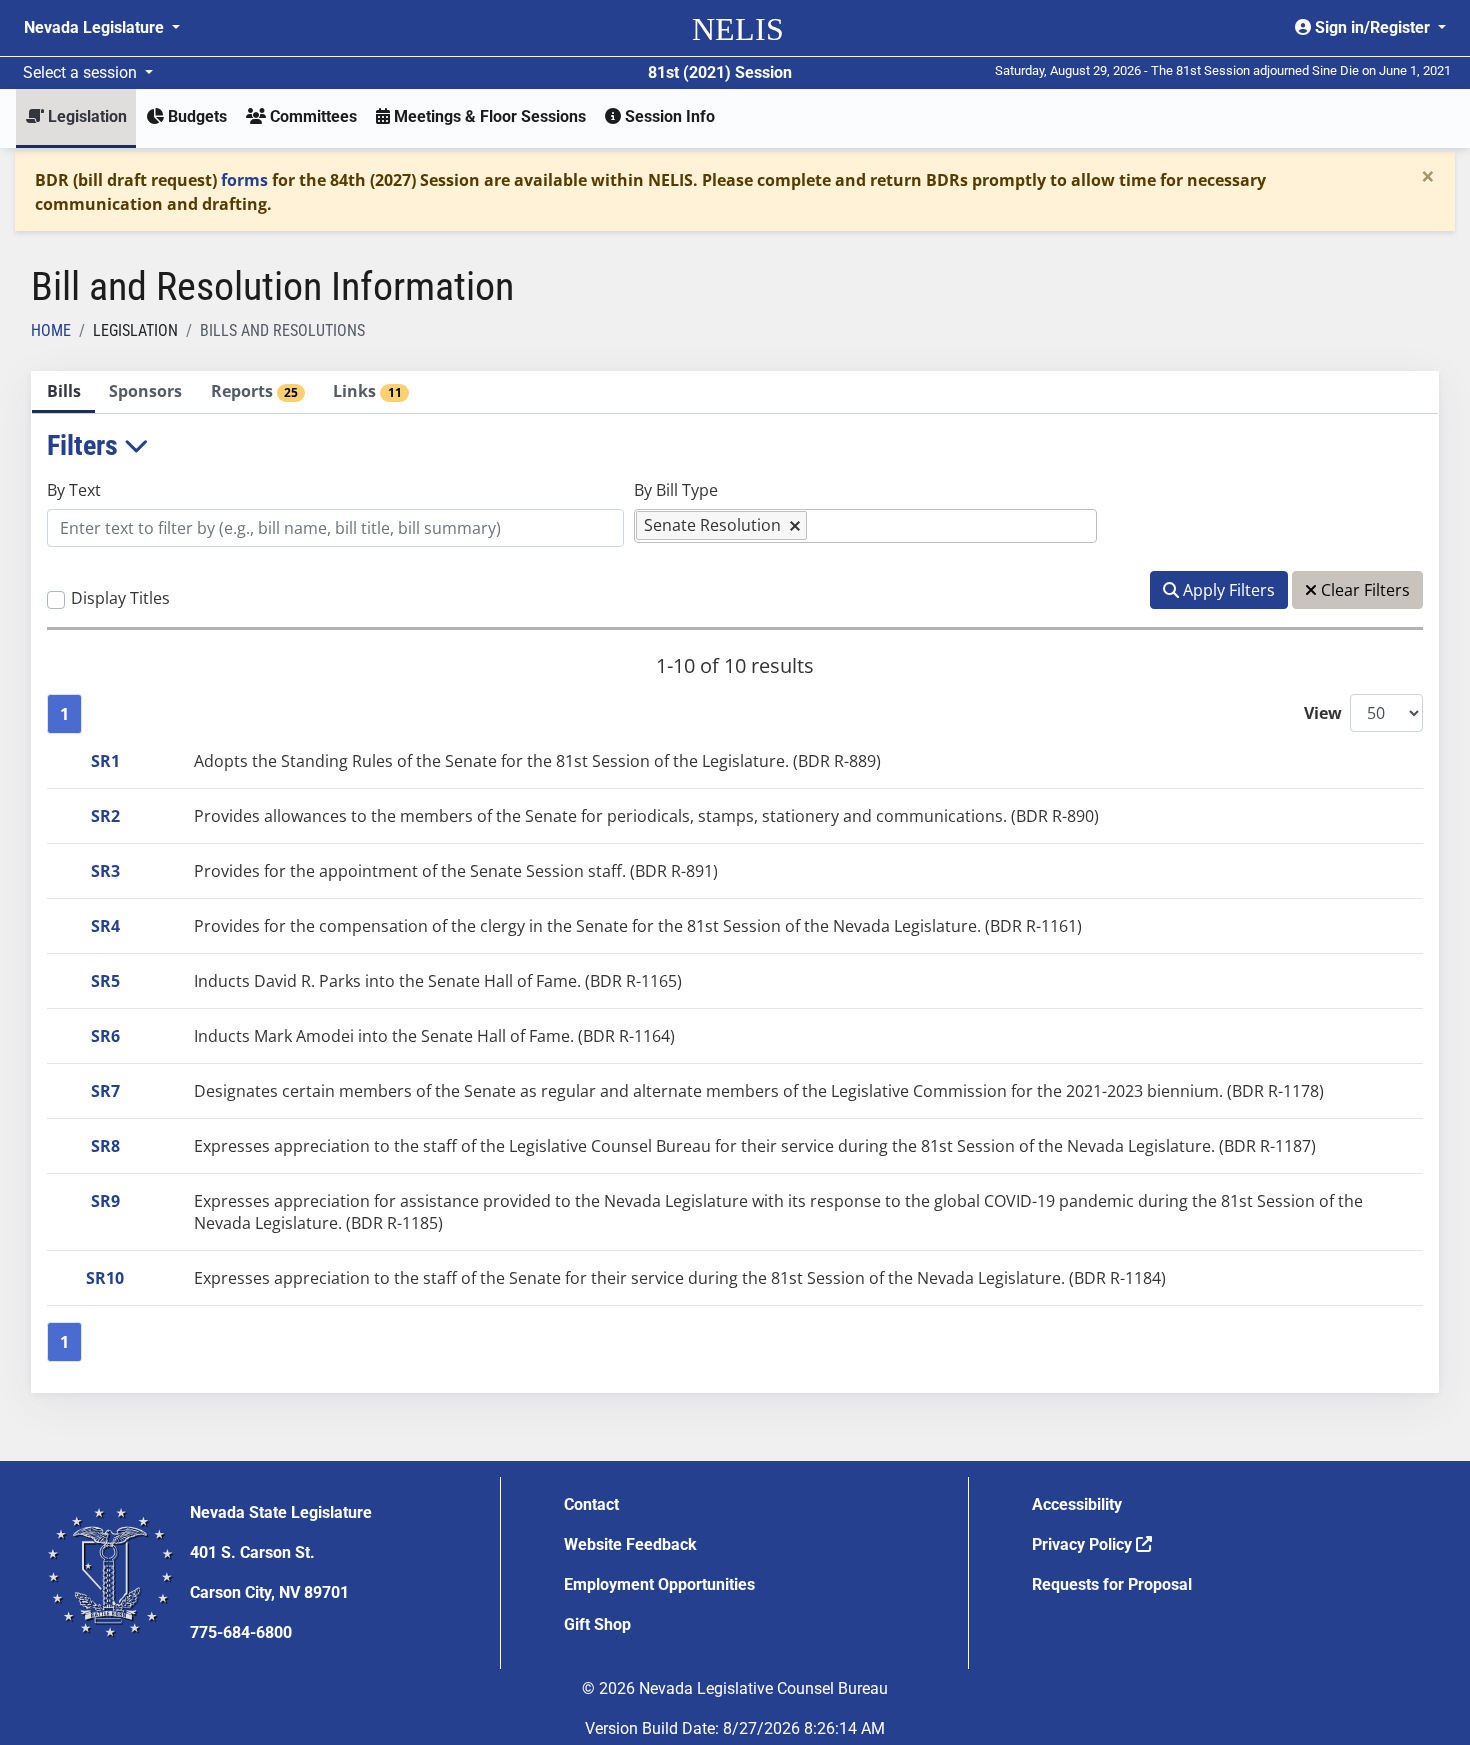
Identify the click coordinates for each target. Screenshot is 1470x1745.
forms (244, 180)
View (1323, 713)
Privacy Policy (1084, 1544)
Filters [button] (85, 445)
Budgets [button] (195, 116)
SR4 (105, 926)
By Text (74, 490)
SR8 (105, 1146)
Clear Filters (1363, 590)
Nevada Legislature (96, 27)
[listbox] (822, 526)
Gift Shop (597, 1624)
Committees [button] (311, 116)
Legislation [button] (85, 116)
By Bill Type (676, 490)
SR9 (105, 1201)
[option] (721, 525)
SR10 (105, 1278)
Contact (591, 1504)
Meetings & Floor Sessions (488, 116)
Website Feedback (630, 1544)
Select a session (82, 72)
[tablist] (735, 882)
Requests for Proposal (1112, 1584)
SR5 (105, 981)
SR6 (105, 1036)
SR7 (105, 1091)
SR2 (105, 816)
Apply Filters (1227, 590)
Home (51, 330)
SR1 (105, 761)
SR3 (105, 871)
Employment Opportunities (659, 1584)
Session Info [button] (668, 116)
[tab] (63, 392)
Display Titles (120, 598)
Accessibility (1077, 1504)
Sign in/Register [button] (1372, 27)
